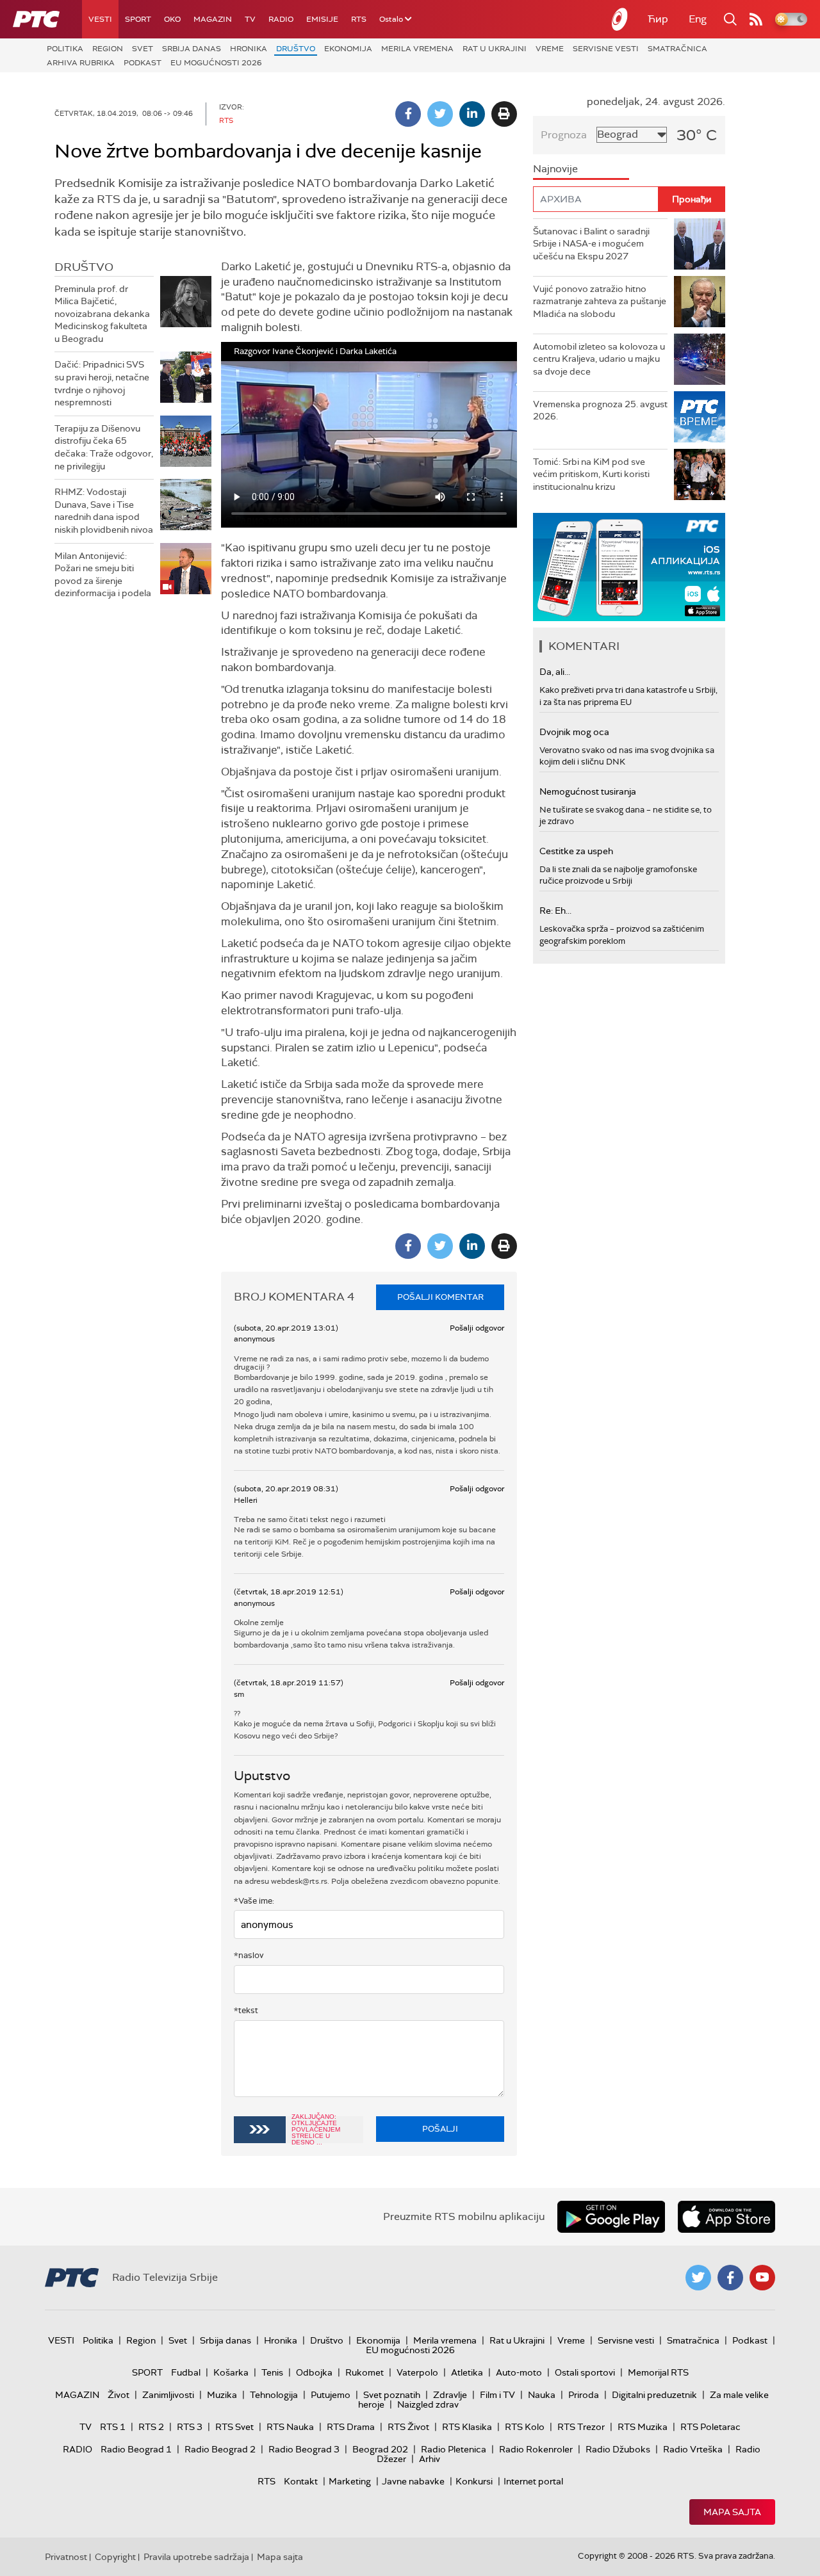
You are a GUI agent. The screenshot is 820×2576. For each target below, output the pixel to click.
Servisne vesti (606, 49)
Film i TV (497, 2395)
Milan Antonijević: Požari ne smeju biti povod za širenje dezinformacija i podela (103, 575)
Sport (138, 19)
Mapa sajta (732, 2512)
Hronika (249, 49)
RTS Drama (351, 2427)
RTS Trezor (581, 2427)
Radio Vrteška (693, 2449)
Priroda (584, 2395)
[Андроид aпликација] (700, 567)
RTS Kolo (525, 2427)
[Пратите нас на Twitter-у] (698, 2278)
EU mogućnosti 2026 (216, 63)
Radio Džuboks (618, 2449)
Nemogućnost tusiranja (588, 791)
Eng (698, 19)
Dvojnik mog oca (574, 732)
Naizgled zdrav (428, 2404)
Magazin (213, 19)
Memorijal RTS (658, 2372)
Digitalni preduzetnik (654, 2395)
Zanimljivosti (168, 2395)
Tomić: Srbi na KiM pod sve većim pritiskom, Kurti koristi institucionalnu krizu (591, 474)
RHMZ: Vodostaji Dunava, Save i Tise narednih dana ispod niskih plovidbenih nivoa (104, 511)
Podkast (143, 63)
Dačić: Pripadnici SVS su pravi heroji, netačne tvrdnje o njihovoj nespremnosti (102, 383)
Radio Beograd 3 (304, 2449)
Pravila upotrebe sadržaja (196, 2557)
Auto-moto (519, 2372)
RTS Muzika (643, 2427)
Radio (281, 19)
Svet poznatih (392, 2395)
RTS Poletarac (710, 2427)
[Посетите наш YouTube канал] (762, 2278)
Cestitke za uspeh (576, 851)
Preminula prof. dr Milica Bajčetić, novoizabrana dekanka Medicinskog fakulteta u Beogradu (102, 314)
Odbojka (314, 2372)
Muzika (222, 2395)
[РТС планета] (620, 19)
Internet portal (533, 2481)
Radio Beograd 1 (136, 2449)
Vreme (550, 49)
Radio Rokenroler (536, 2449)
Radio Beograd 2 (220, 2449)
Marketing (350, 2481)
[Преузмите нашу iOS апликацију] (726, 2217)
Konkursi (474, 2481)
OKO (172, 19)
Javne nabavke (413, 2481)
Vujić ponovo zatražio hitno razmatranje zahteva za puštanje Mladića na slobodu (600, 301)
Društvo (296, 49)
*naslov (249, 1955)
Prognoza (564, 135)
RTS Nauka (290, 2427)
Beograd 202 (380, 2449)
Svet (143, 49)
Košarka (231, 2372)
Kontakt (301, 2481)
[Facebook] (408, 114)
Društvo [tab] (84, 267)
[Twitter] (440, 114)
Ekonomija (348, 49)
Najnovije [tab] (555, 169)
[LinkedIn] (472, 114)
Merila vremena (417, 49)
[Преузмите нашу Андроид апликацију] (611, 2217)
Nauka (542, 2395)
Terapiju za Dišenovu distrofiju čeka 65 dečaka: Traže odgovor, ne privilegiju (104, 447)
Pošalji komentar (440, 1297)
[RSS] (756, 19)
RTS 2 (151, 2427)
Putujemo (331, 2395)
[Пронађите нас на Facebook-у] (730, 2278)
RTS (359, 19)
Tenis (272, 2372)
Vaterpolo (417, 2372)
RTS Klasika (467, 2427)
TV (250, 19)
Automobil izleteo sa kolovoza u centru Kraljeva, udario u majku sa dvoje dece (599, 359)
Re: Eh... (555, 911)
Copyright (115, 2557)
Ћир (658, 19)
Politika (65, 49)
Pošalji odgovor (477, 1328)
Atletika (467, 2372)
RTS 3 (190, 2427)
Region (108, 49)
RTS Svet (234, 2427)
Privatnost (66, 2557)
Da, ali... (555, 672)
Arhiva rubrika (81, 63)
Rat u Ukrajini (495, 49)
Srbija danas (192, 49)
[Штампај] (504, 114)
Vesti (100, 19)
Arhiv (430, 2459)
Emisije (322, 19)
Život (119, 2395)
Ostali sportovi (585, 2372)
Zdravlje (450, 2395)
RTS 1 (113, 2427)
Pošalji (440, 2129)
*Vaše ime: (254, 1901)
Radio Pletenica (454, 2449)
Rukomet (365, 2372)
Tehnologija (274, 2395)
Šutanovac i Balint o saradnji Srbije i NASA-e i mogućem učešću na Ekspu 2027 (591, 244)
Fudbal (186, 2372)
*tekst (246, 2010)
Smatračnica (677, 49)
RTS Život (408, 2427)
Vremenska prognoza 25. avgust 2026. (600, 410)
